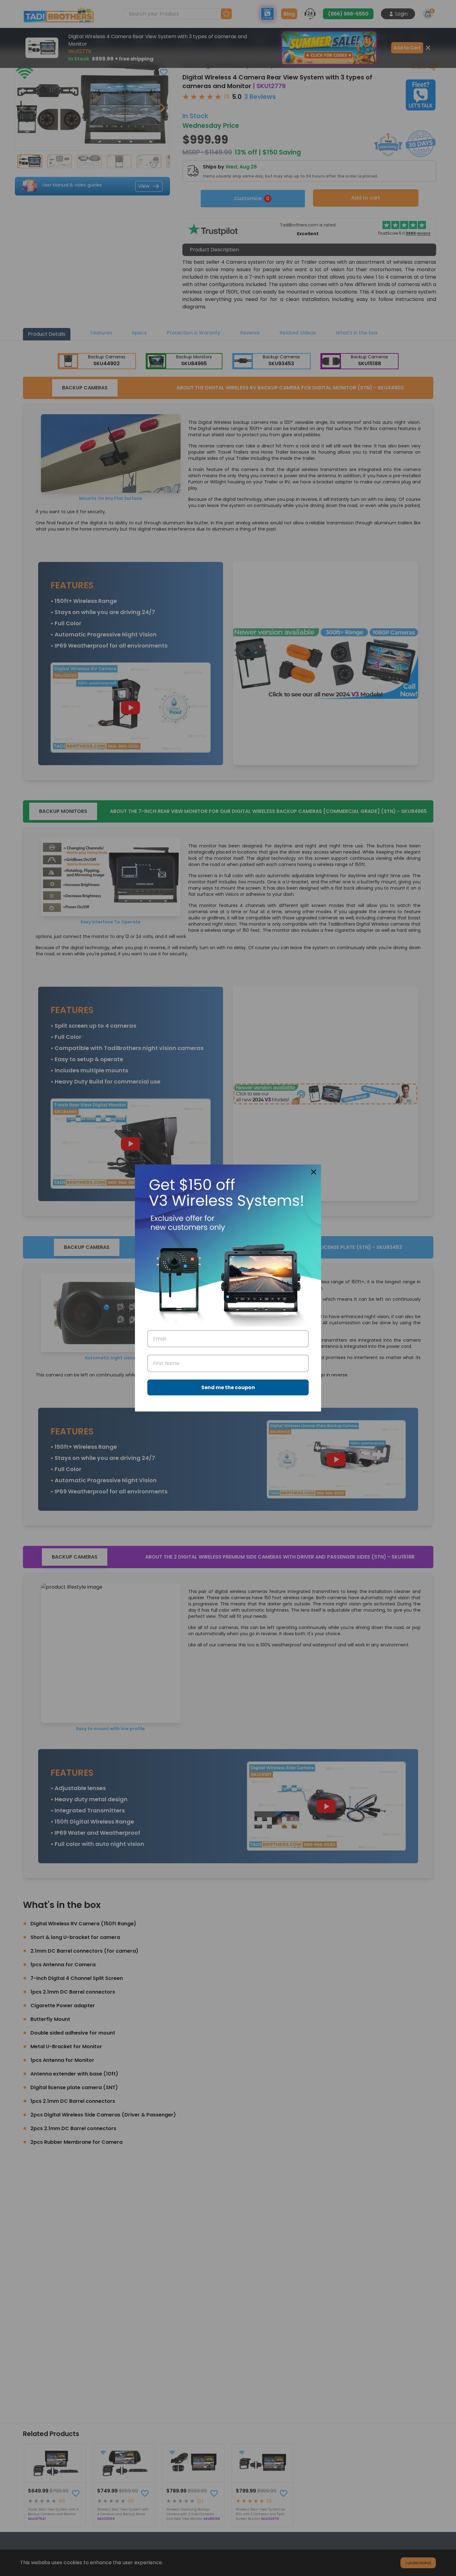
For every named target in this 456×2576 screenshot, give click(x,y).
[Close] (314, 1172)
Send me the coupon (228, 1387)
